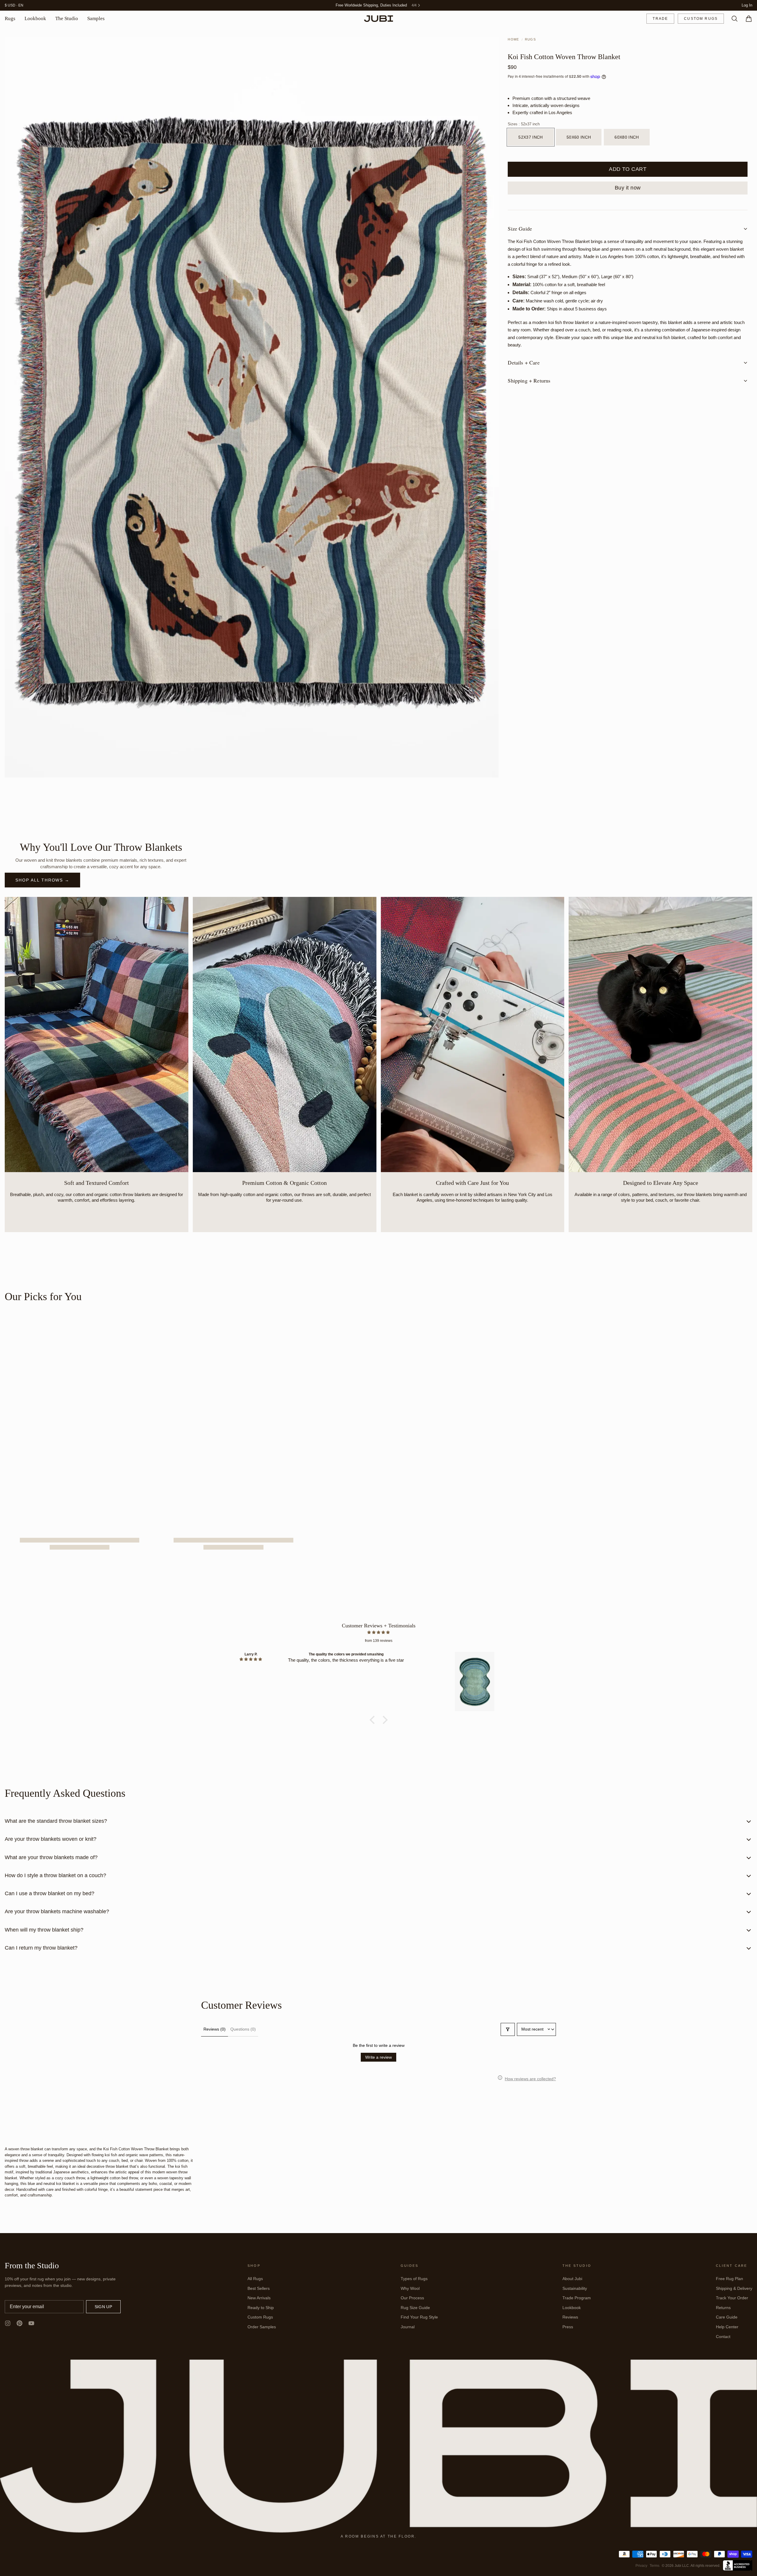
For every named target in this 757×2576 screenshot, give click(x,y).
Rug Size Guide (415, 2308)
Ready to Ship (261, 2308)
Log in (747, 5)
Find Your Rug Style (419, 2317)
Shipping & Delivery (734, 2289)
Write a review (378, 2057)
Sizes (524, 125)
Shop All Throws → (42, 880)
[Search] (732, 19)
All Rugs (255, 2279)
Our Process (412, 2298)
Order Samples (262, 2327)
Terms (655, 2566)
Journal (408, 2327)
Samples (96, 19)
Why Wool (410, 2289)
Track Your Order (732, 2298)
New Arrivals (259, 2298)
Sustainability (575, 2289)
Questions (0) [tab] (243, 2029)
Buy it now (628, 188)
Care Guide (727, 2317)
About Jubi (572, 2279)
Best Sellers (259, 2289)
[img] (378, 1633)
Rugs (10, 19)
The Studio (67, 19)
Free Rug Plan (729, 2279)
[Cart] (746, 19)
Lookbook (35, 19)
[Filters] (508, 2030)
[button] (628, 170)
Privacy (641, 2566)
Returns (723, 2308)
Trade (660, 19)
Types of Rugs (414, 2279)
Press (568, 2327)
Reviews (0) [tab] (215, 2029)
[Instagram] (8, 2324)
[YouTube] (31, 2324)
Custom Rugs (701, 19)
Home (513, 40)
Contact (723, 2337)
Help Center (727, 2327)
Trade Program (577, 2298)
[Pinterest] (20, 2324)
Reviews (570, 2317)
